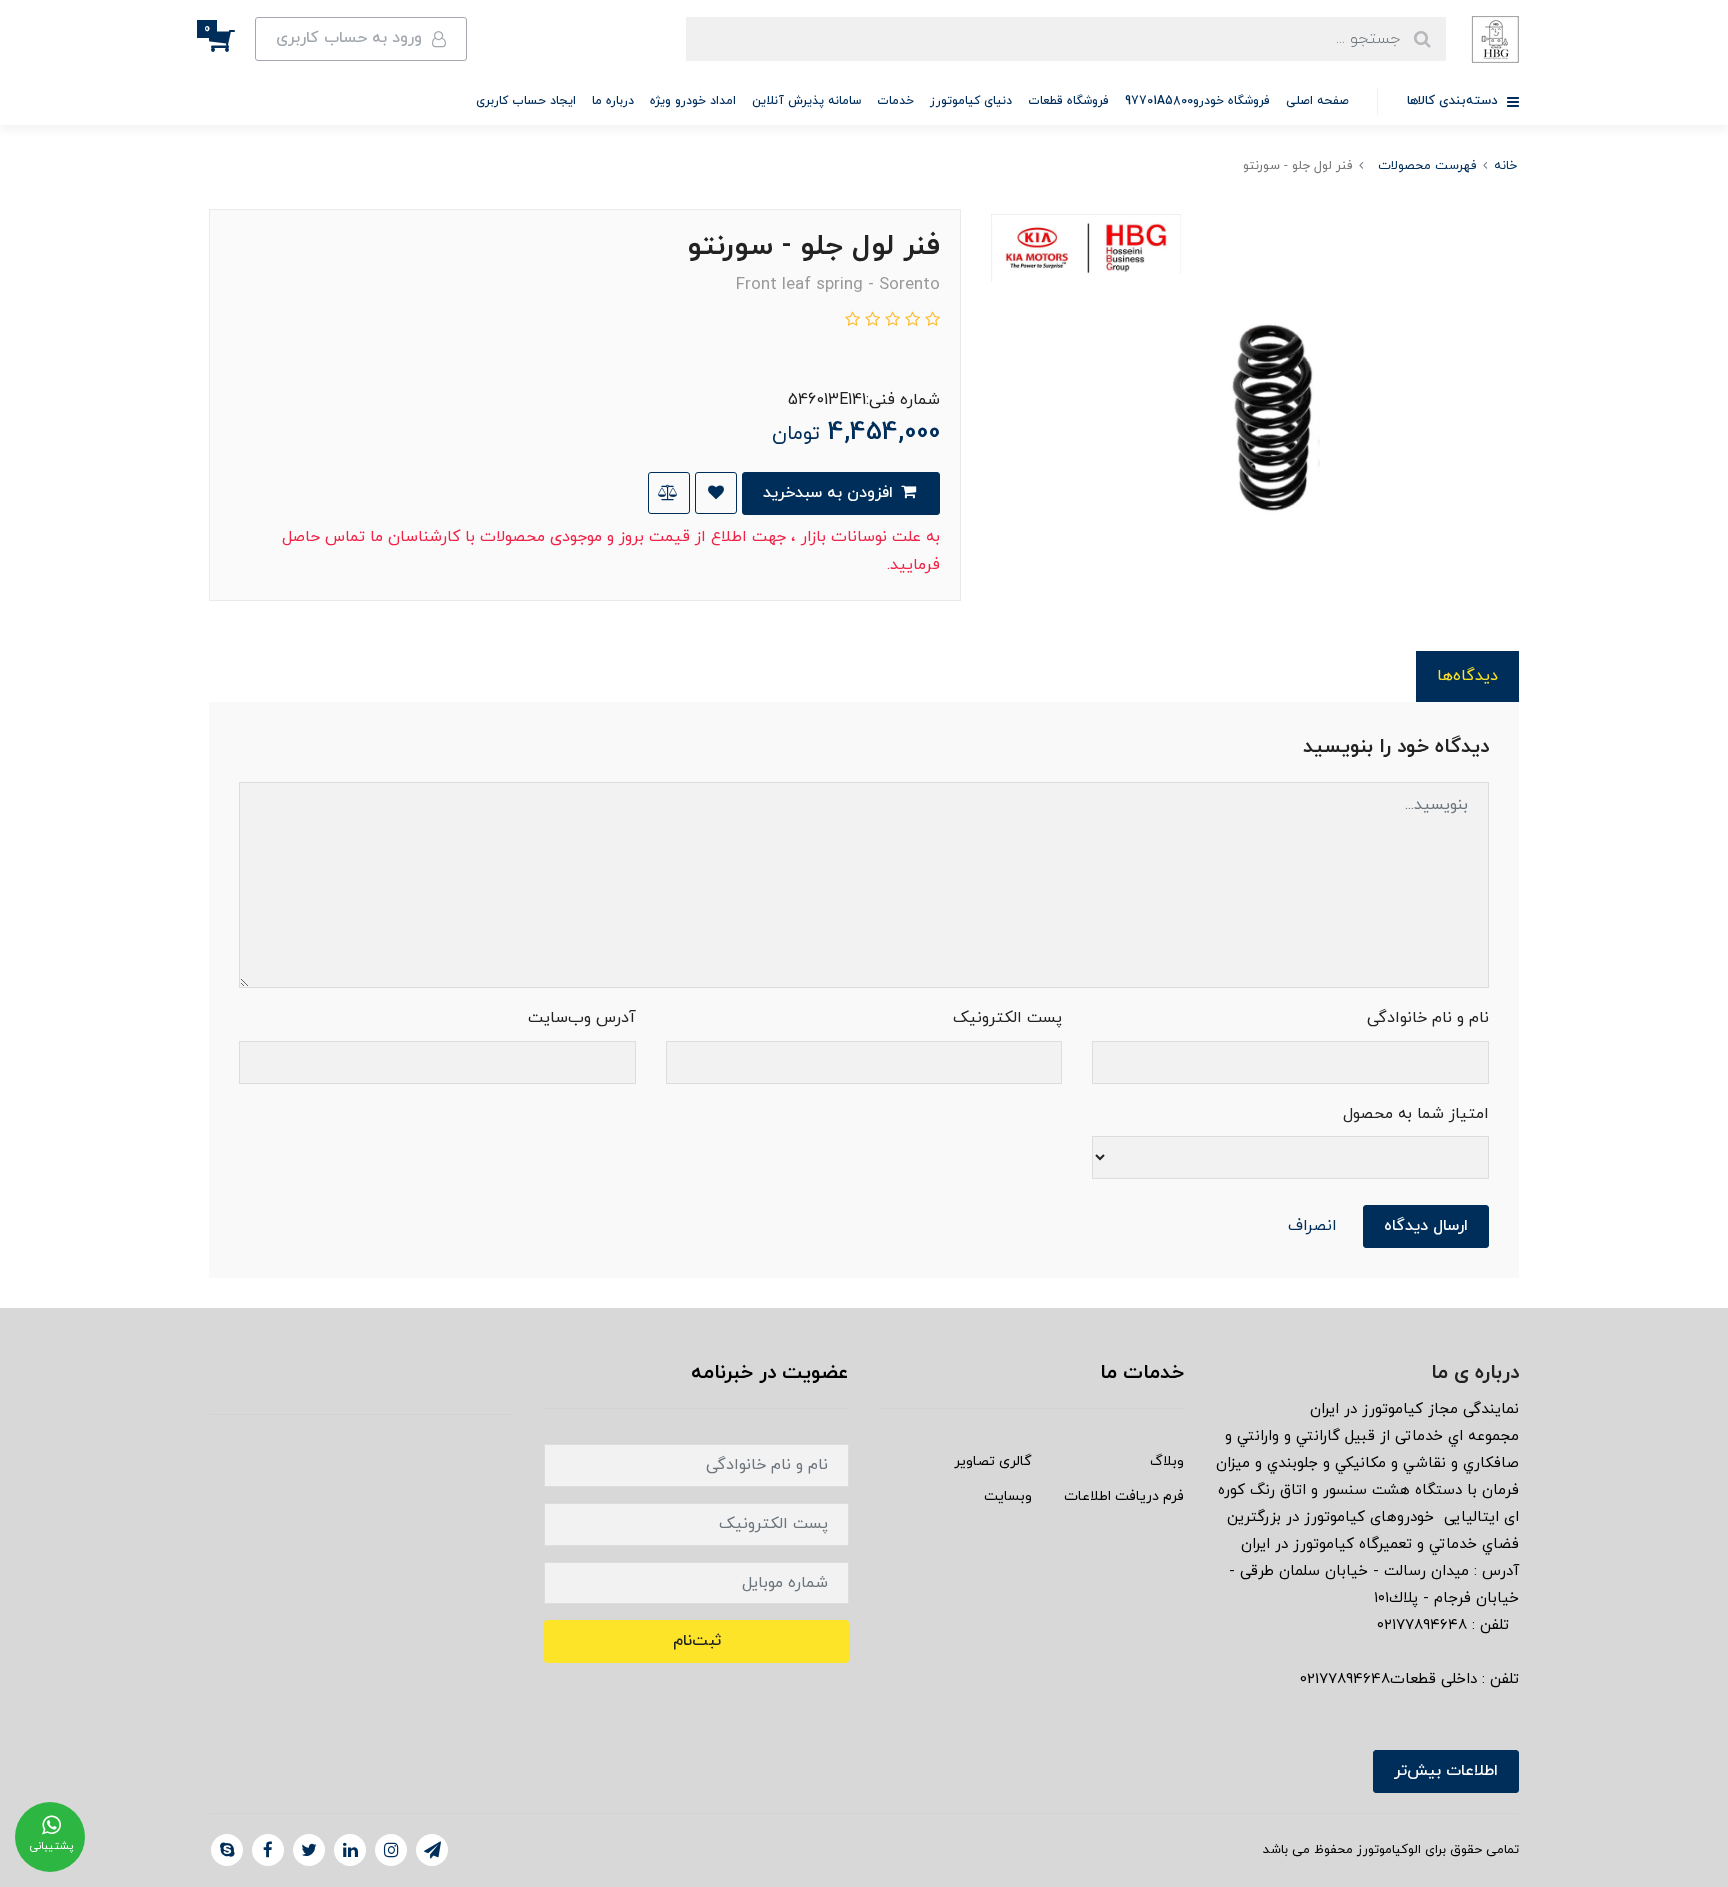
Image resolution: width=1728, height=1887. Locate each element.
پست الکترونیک (1007, 1018)
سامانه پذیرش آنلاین (806, 101)
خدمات (895, 101)
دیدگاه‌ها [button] (1467, 676)
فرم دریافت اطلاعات (1124, 1496)
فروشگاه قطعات (1068, 101)
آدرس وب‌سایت (582, 1018)
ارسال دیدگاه (1426, 1226)
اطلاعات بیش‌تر (1446, 1771)
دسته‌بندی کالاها (1454, 101)
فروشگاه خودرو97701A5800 (1197, 101)
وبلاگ (1167, 1461)
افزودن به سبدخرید (830, 493)
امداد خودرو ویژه (693, 101)
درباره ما (613, 101)
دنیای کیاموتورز (971, 101)
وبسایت (1008, 1496)
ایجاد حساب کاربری (526, 101)
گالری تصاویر (993, 1461)
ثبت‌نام (697, 1641)
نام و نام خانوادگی (1428, 1018)
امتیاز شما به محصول (1416, 1114)
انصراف (1312, 1226)
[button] (232, 39)
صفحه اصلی (1317, 101)
